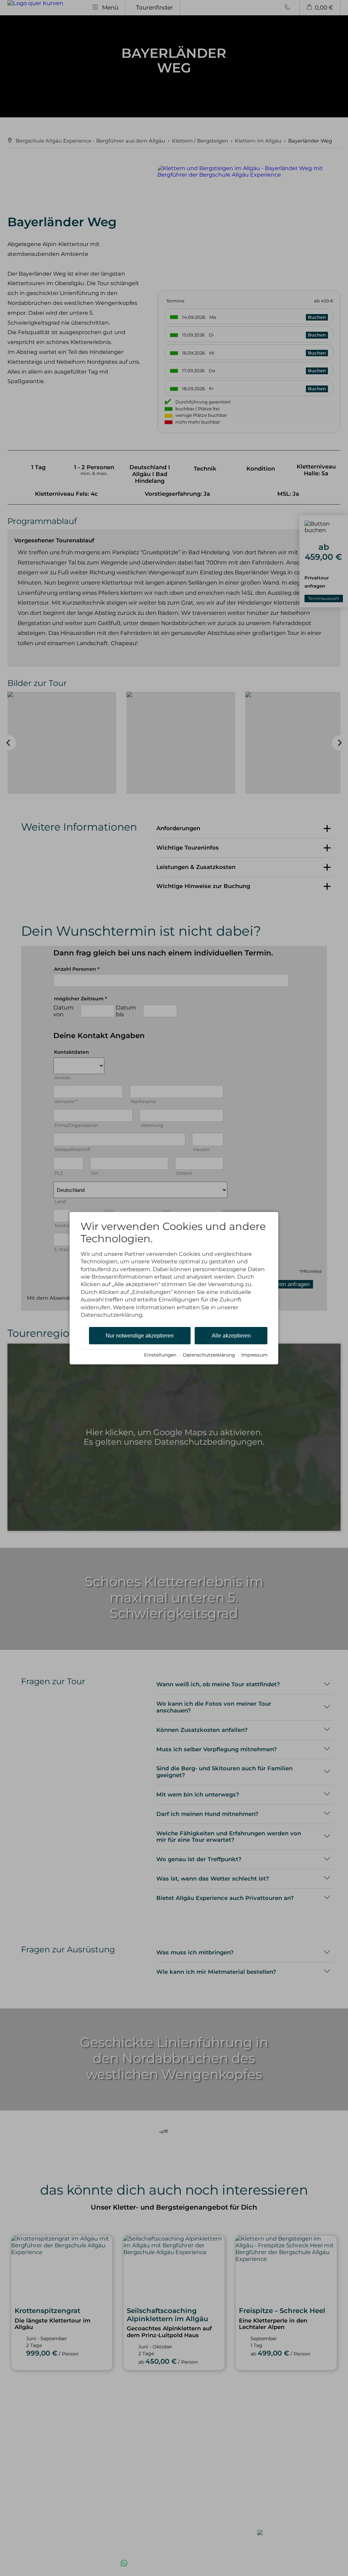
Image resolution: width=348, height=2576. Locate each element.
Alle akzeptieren (231, 1336)
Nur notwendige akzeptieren (140, 1336)
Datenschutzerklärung (209, 1355)
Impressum (254, 1355)
